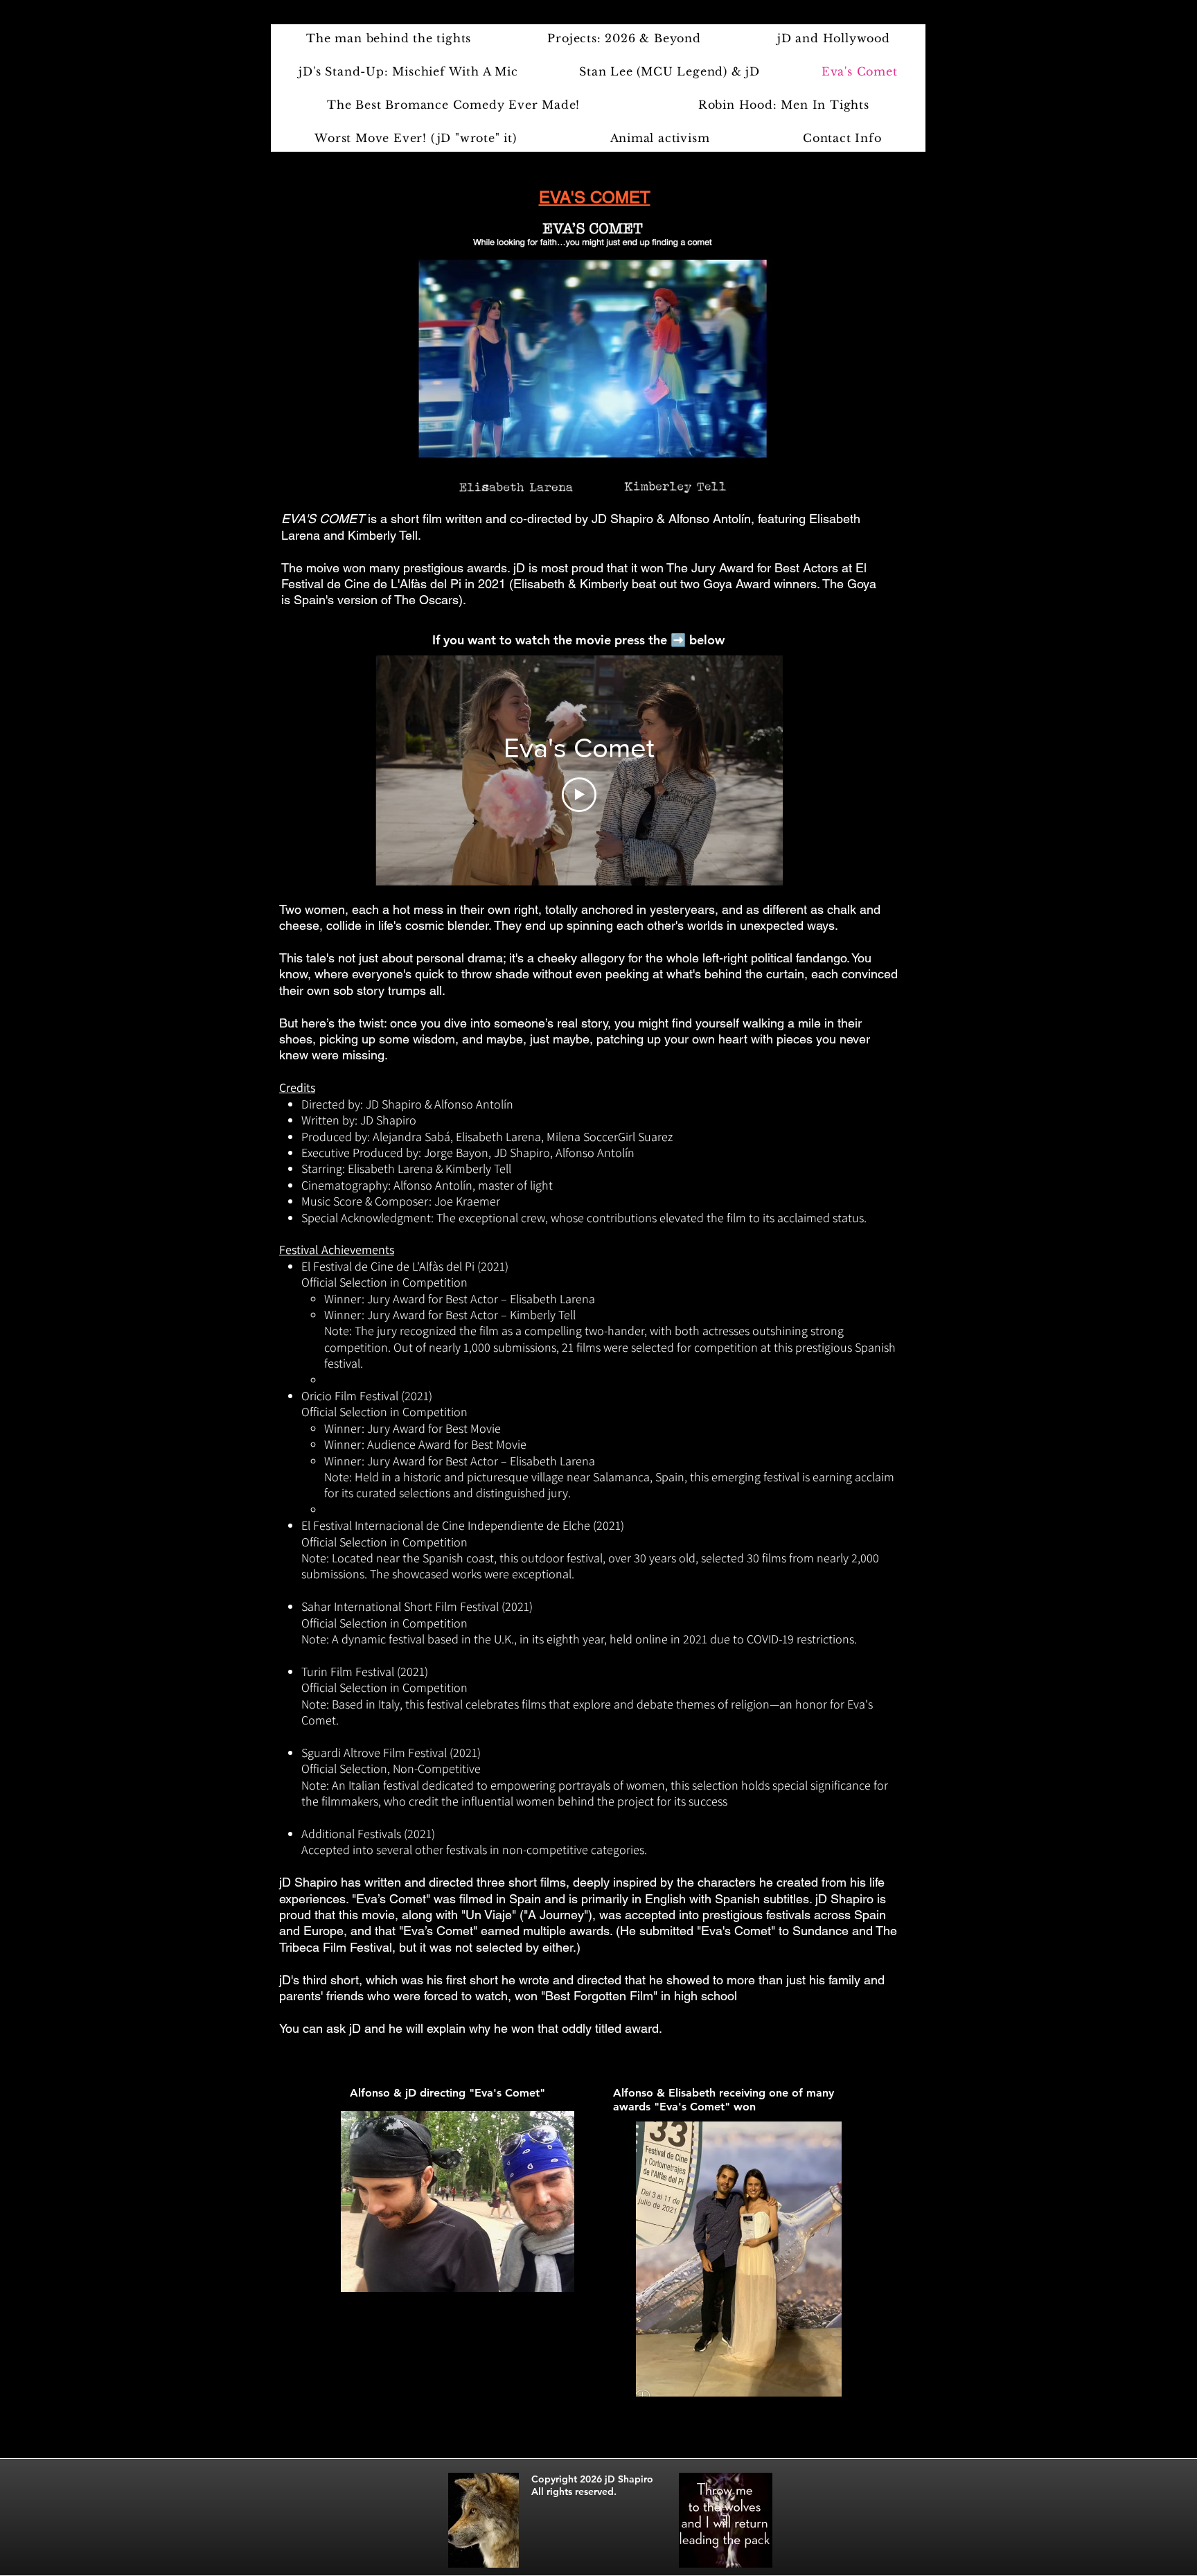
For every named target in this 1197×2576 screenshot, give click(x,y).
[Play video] (579, 795)
